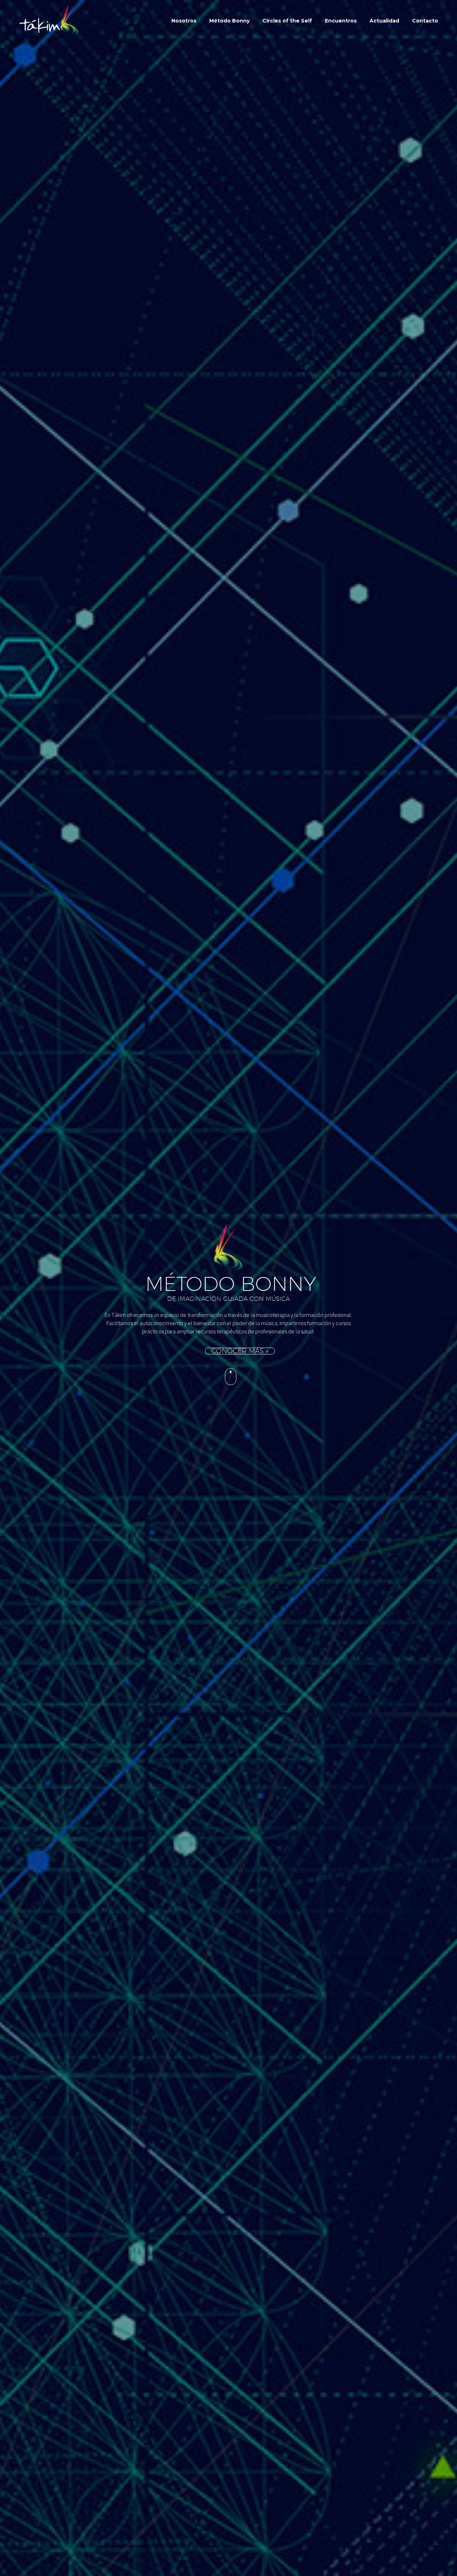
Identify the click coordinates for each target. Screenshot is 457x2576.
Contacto (425, 21)
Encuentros (341, 21)
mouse (231, 1377)
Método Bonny (229, 21)
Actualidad (384, 21)
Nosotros (184, 21)
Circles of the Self (287, 21)
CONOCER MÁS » (240, 1351)
